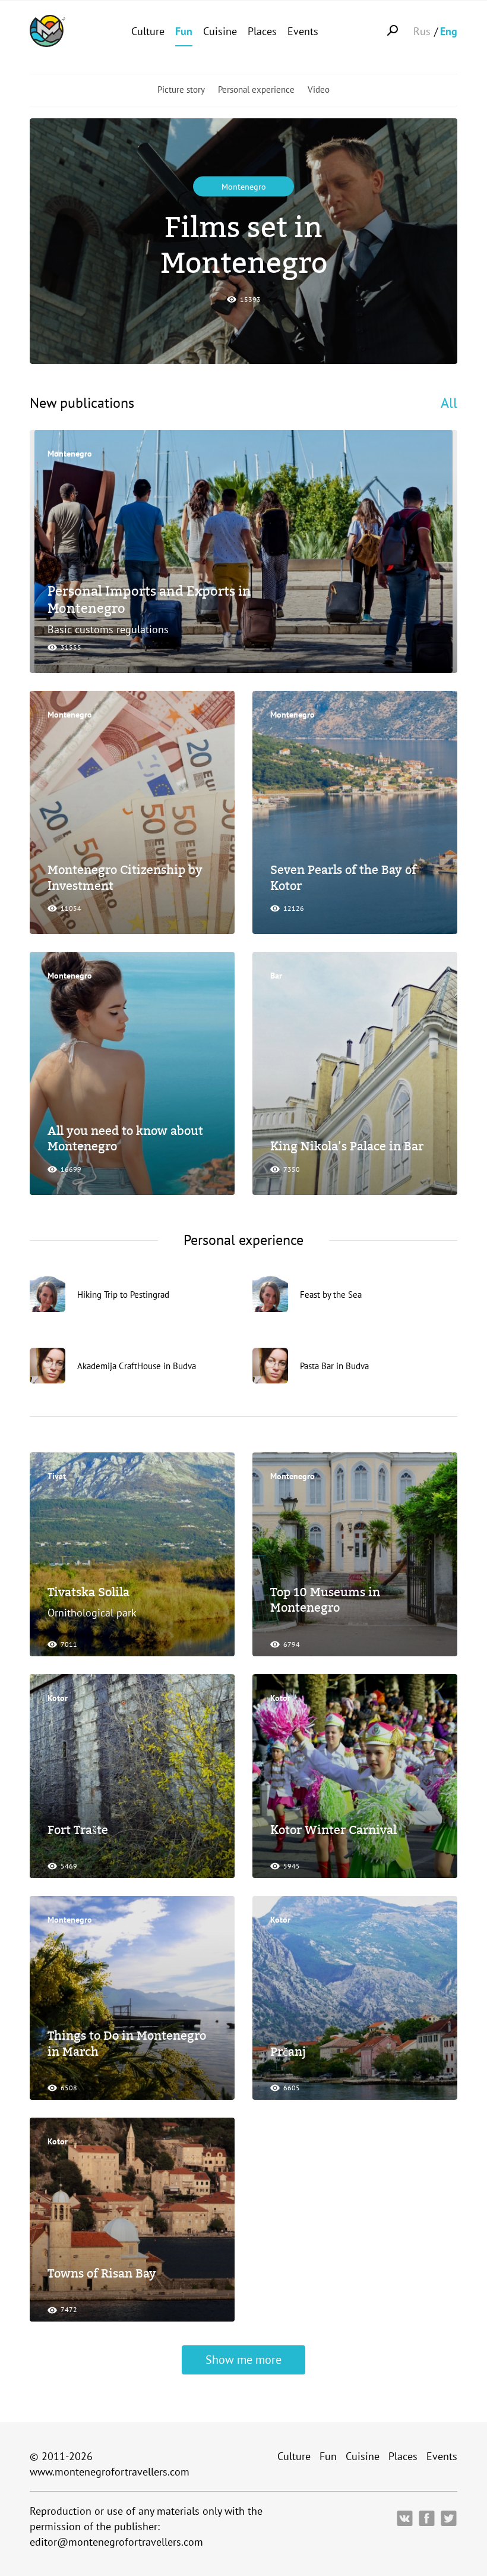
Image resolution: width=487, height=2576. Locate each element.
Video (319, 89)
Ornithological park (92, 1613)
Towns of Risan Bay (102, 2273)
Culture (148, 31)
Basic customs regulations (108, 629)
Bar (276, 976)
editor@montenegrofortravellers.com (116, 2542)
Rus (422, 31)
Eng (449, 31)
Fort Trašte (78, 1830)
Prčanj (288, 2052)
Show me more (243, 2360)
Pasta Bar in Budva (334, 1365)
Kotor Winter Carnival (333, 1830)
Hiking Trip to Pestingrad (123, 1294)
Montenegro (244, 187)
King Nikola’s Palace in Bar (347, 1146)
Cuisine (220, 31)
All (449, 403)
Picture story (181, 89)
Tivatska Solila (88, 1592)
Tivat (57, 1476)
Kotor (58, 1698)
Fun (184, 31)
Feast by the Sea (331, 1294)
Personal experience (256, 89)
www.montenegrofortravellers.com (110, 2472)
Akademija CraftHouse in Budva (137, 1365)
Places (262, 31)
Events (303, 31)
